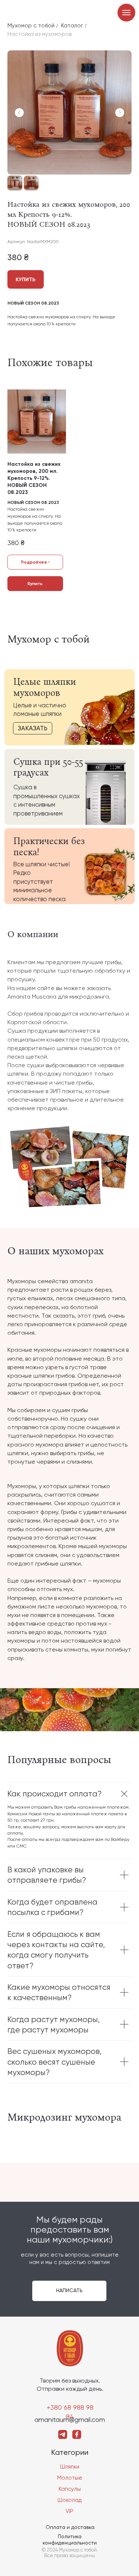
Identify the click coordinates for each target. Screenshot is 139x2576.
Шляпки (70, 2467)
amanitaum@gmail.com (70, 2419)
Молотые (70, 2478)
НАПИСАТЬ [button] (69, 2290)
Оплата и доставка (70, 2527)
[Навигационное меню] (126, 13)
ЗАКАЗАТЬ (33, 728)
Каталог (72, 26)
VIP (69, 2511)
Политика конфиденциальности (70, 2540)
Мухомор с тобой (31, 26)
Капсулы (70, 2489)
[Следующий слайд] (120, 113)
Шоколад (69, 2500)
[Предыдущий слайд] (19, 113)
